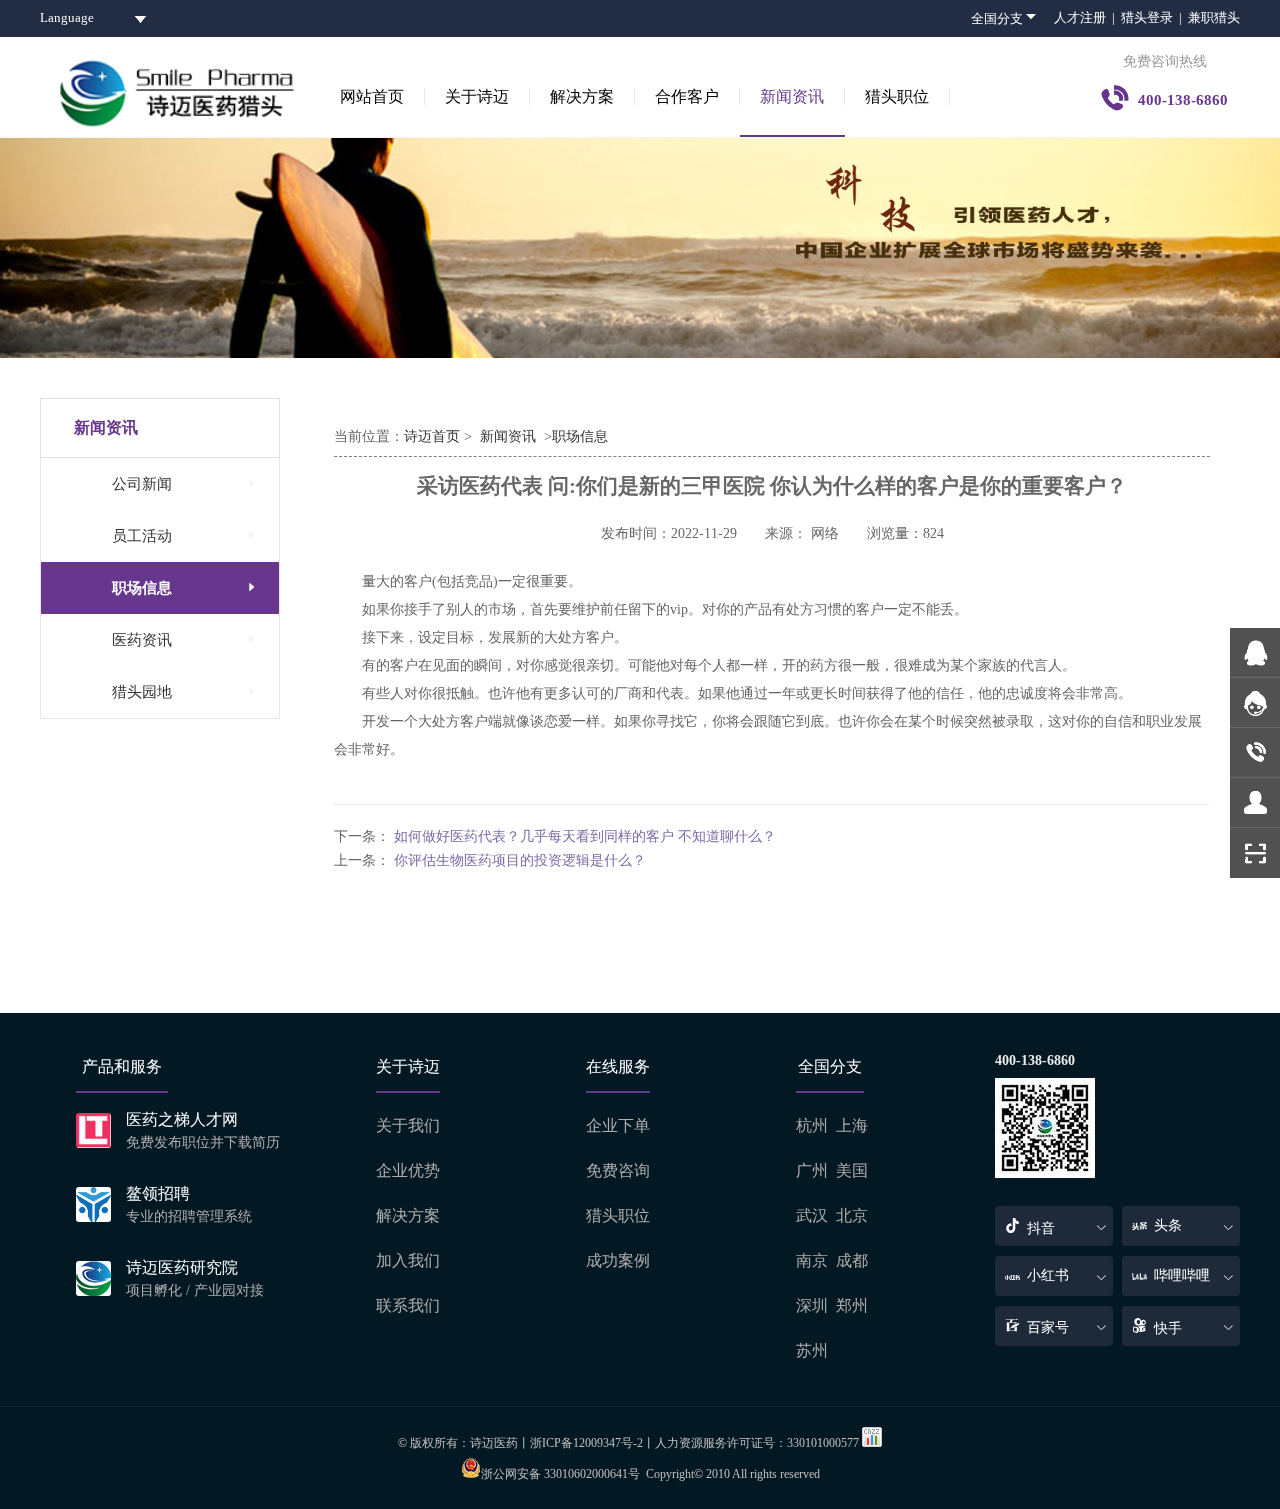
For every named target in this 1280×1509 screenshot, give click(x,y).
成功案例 (618, 1260)
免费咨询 (618, 1170)
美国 (852, 1170)
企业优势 (408, 1170)
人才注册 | (1087, 17)
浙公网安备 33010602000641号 (560, 1474)
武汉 (812, 1215)
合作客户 (687, 96)
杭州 (812, 1125)
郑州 (852, 1305)
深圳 (812, 1305)
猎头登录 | (1154, 17)
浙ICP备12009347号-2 (586, 1443)
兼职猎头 (1214, 17)
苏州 (812, 1350)
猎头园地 (185, 691)
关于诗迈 (477, 96)
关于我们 (408, 1125)
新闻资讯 (792, 96)
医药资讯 (185, 639)
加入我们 (408, 1260)
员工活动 (185, 535)
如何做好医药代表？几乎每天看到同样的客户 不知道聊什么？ (585, 836)
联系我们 (408, 1305)
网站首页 (372, 96)
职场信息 (185, 587)
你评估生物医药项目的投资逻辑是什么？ (520, 860)
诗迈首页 (432, 436)
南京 (812, 1260)
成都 (852, 1260)
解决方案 (582, 96)
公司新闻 (185, 483)
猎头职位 (897, 96)
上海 (852, 1125)
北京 (852, 1215)
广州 (812, 1170)
